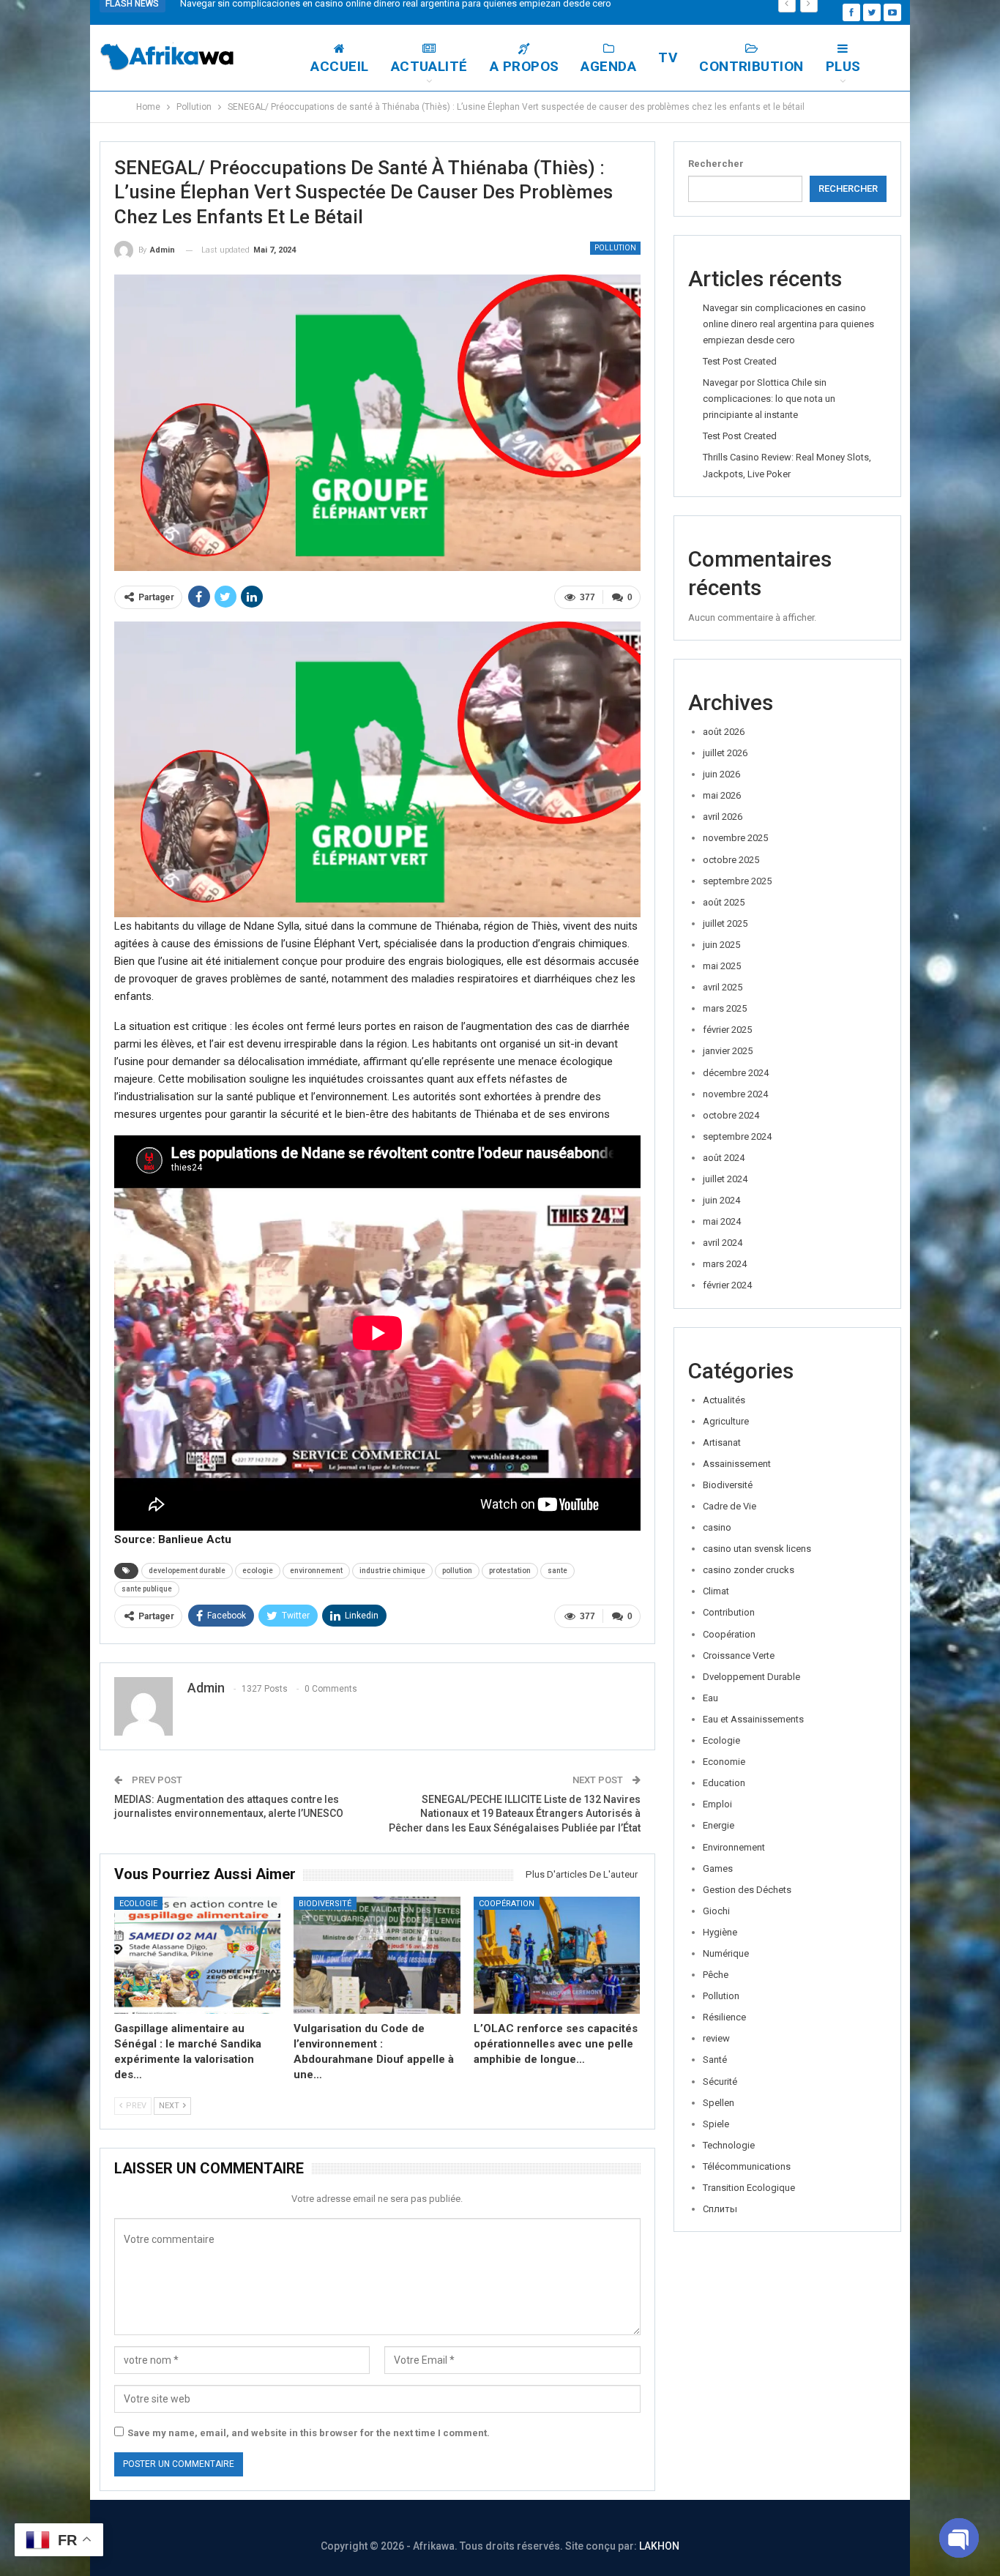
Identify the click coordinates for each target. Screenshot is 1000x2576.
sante (557, 1571)
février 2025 (727, 1030)
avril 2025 (723, 987)
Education (724, 1783)
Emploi (717, 1804)
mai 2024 (722, 1221)
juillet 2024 (725, 1179)
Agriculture (726, 1421)
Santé (715, 2060)
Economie (724, 1762)
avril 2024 (723, 1243)
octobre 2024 (731, 1115)
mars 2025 (725, 1008)
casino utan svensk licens (757, 1549)
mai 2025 (722, 966)
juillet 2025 (725, 923)
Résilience (724, 2017)
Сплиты (720, 2209)
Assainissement (737, 1464)
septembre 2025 (737, 881)
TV (668, 57)
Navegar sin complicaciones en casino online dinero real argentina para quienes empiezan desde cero (788, 324)
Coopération (507, 1904)
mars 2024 (725, 1264)
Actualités (724, 1400)
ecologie (258, 1571)
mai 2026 (722, 795)
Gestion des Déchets (747, 1890)
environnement (316, 1571)
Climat (716, 1591)
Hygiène (720, 1932)
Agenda (608, 66)
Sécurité (720, 2082)
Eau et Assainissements (753, 1719)
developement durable (187, 1571)
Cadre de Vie (730, 1506)
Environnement (734, 1847)
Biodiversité (325, 1904)
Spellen (719, 2103)
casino (717, 1527)
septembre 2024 (737, 1136)
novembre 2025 (735, 838)
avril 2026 (723, 817)
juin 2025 (721, 945)
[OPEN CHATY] (959, 2538)
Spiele (716, 2124)
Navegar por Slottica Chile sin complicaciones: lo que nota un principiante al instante (769, 399)
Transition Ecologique (749, 2188)
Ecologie (138, 1904)
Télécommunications (747, 2166)
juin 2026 (721, 774)
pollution (457, 1571)
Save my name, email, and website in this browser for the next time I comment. (309, 2433)
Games (718, 1868)
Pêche (716, 1975)
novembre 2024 (735, 1094)
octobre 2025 (731, 860)
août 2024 (724, 1158)
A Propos (525, 66)
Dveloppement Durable (751, 1677)
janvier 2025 (728, 1051)
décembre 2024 (736, 1073)
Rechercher (716, 164)
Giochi (716, 1911)
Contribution (751, 66)
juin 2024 (721, 1200)
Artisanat (722, 1442)
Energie (719, 1825)
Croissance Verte (739, 1655)
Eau (710, 1698)
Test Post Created (740, 361)
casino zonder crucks (749, 1570)
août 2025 (724, 902)
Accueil (339, 66)
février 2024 (727, 1285)
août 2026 (724, 732)
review (716, 2038)
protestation (510, 1571)
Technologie (729, 2145)
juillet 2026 (725, 753)
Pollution (615, 248)
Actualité (429, 66)
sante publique (147, 1589)
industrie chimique (392, 1571)
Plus (843, 66)
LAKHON (659, 2546)
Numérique (726, 1953)
